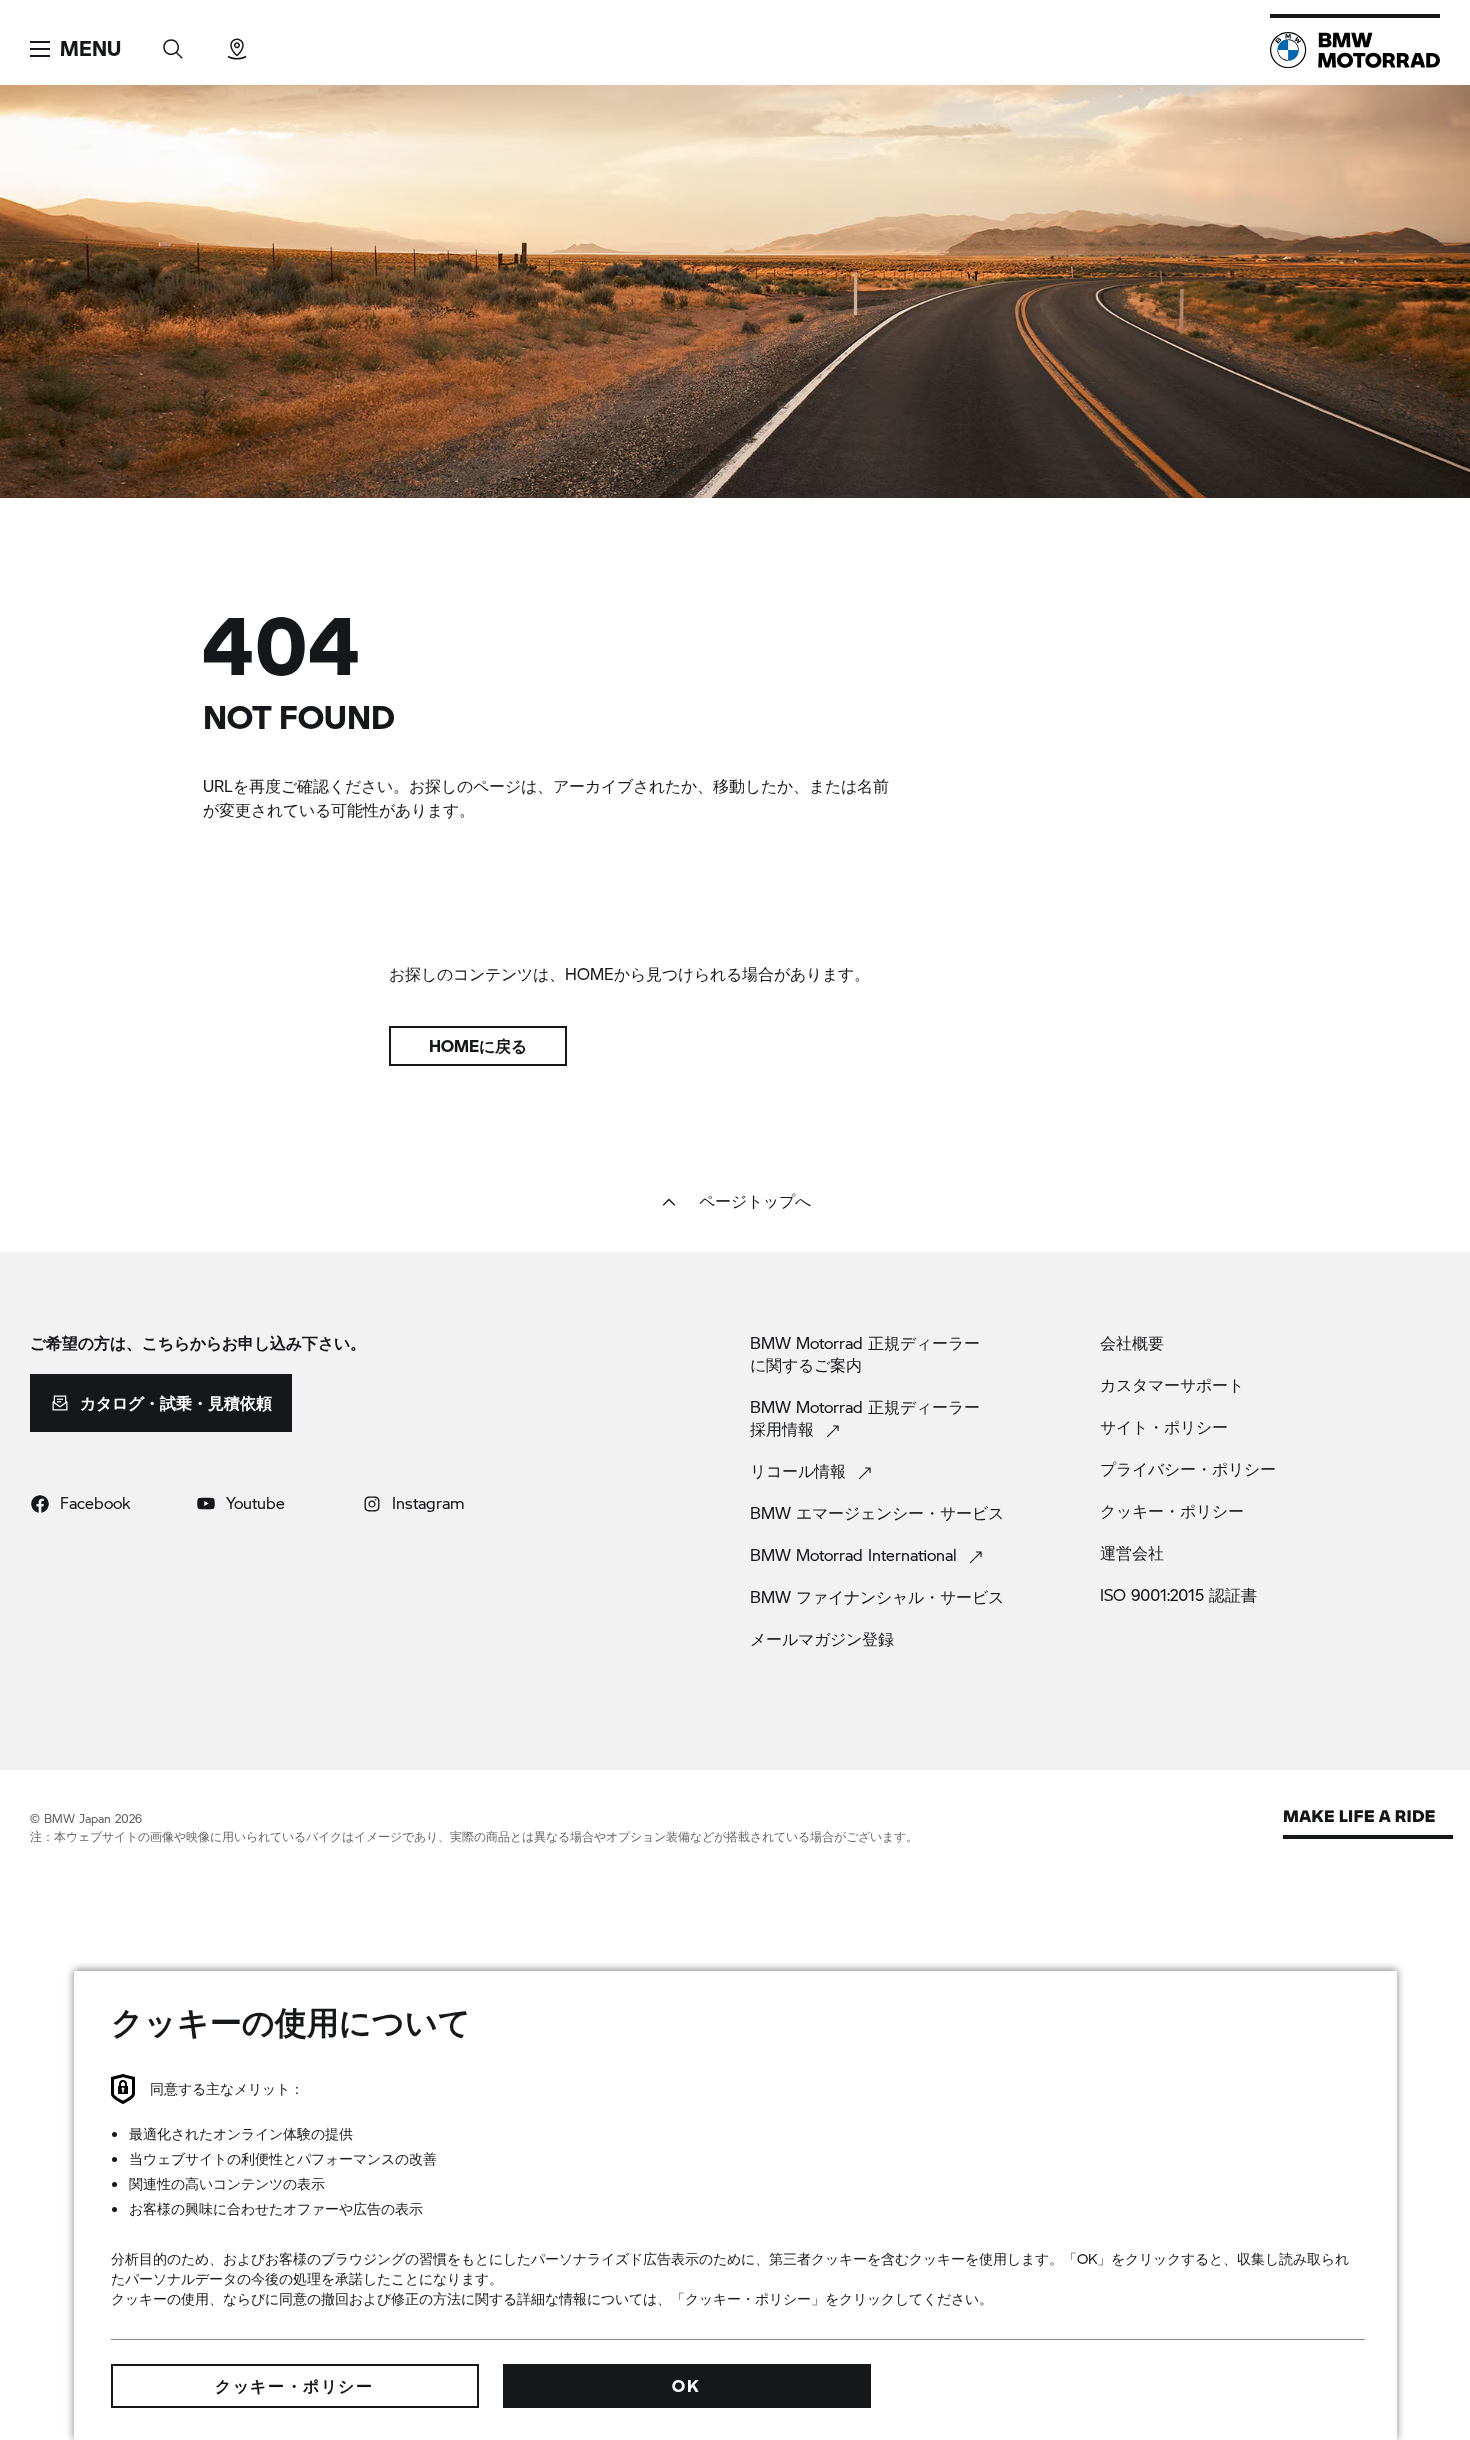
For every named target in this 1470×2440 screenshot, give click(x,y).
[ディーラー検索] (237, 42)
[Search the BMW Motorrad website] (173, 42)
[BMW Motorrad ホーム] (1355, 50)
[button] (75, 49)
